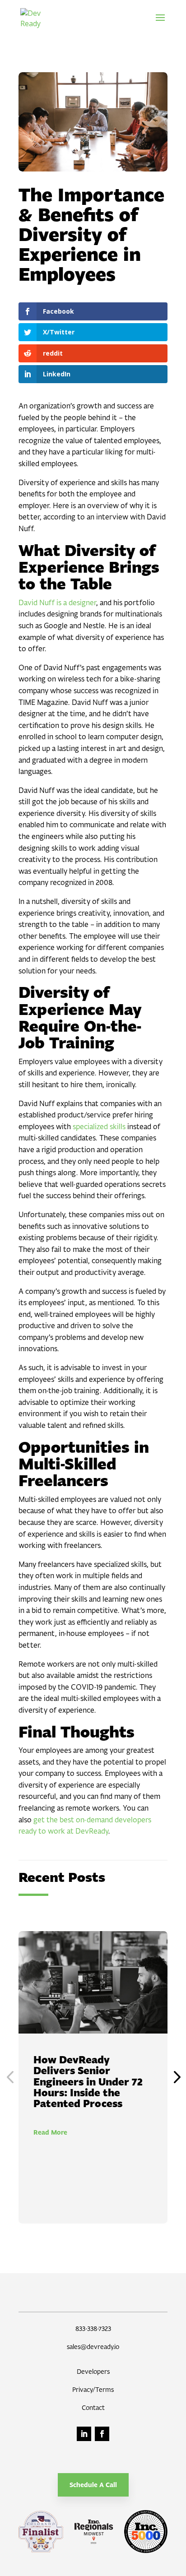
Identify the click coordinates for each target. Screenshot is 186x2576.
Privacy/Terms (93, 2389)
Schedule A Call (93, 2485)
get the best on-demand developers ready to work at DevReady (85, 1825)
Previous (12, 2077)
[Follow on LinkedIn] (84, 2434)
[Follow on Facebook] (102, 2434)
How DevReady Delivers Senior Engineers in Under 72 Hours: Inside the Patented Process (88, 2082)
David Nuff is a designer (57, 602)
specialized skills (98, 1126)
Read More (50, 2132)
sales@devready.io (93, 2347)
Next (174, 2077)
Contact (93, 2407)
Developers (93, 2371)
